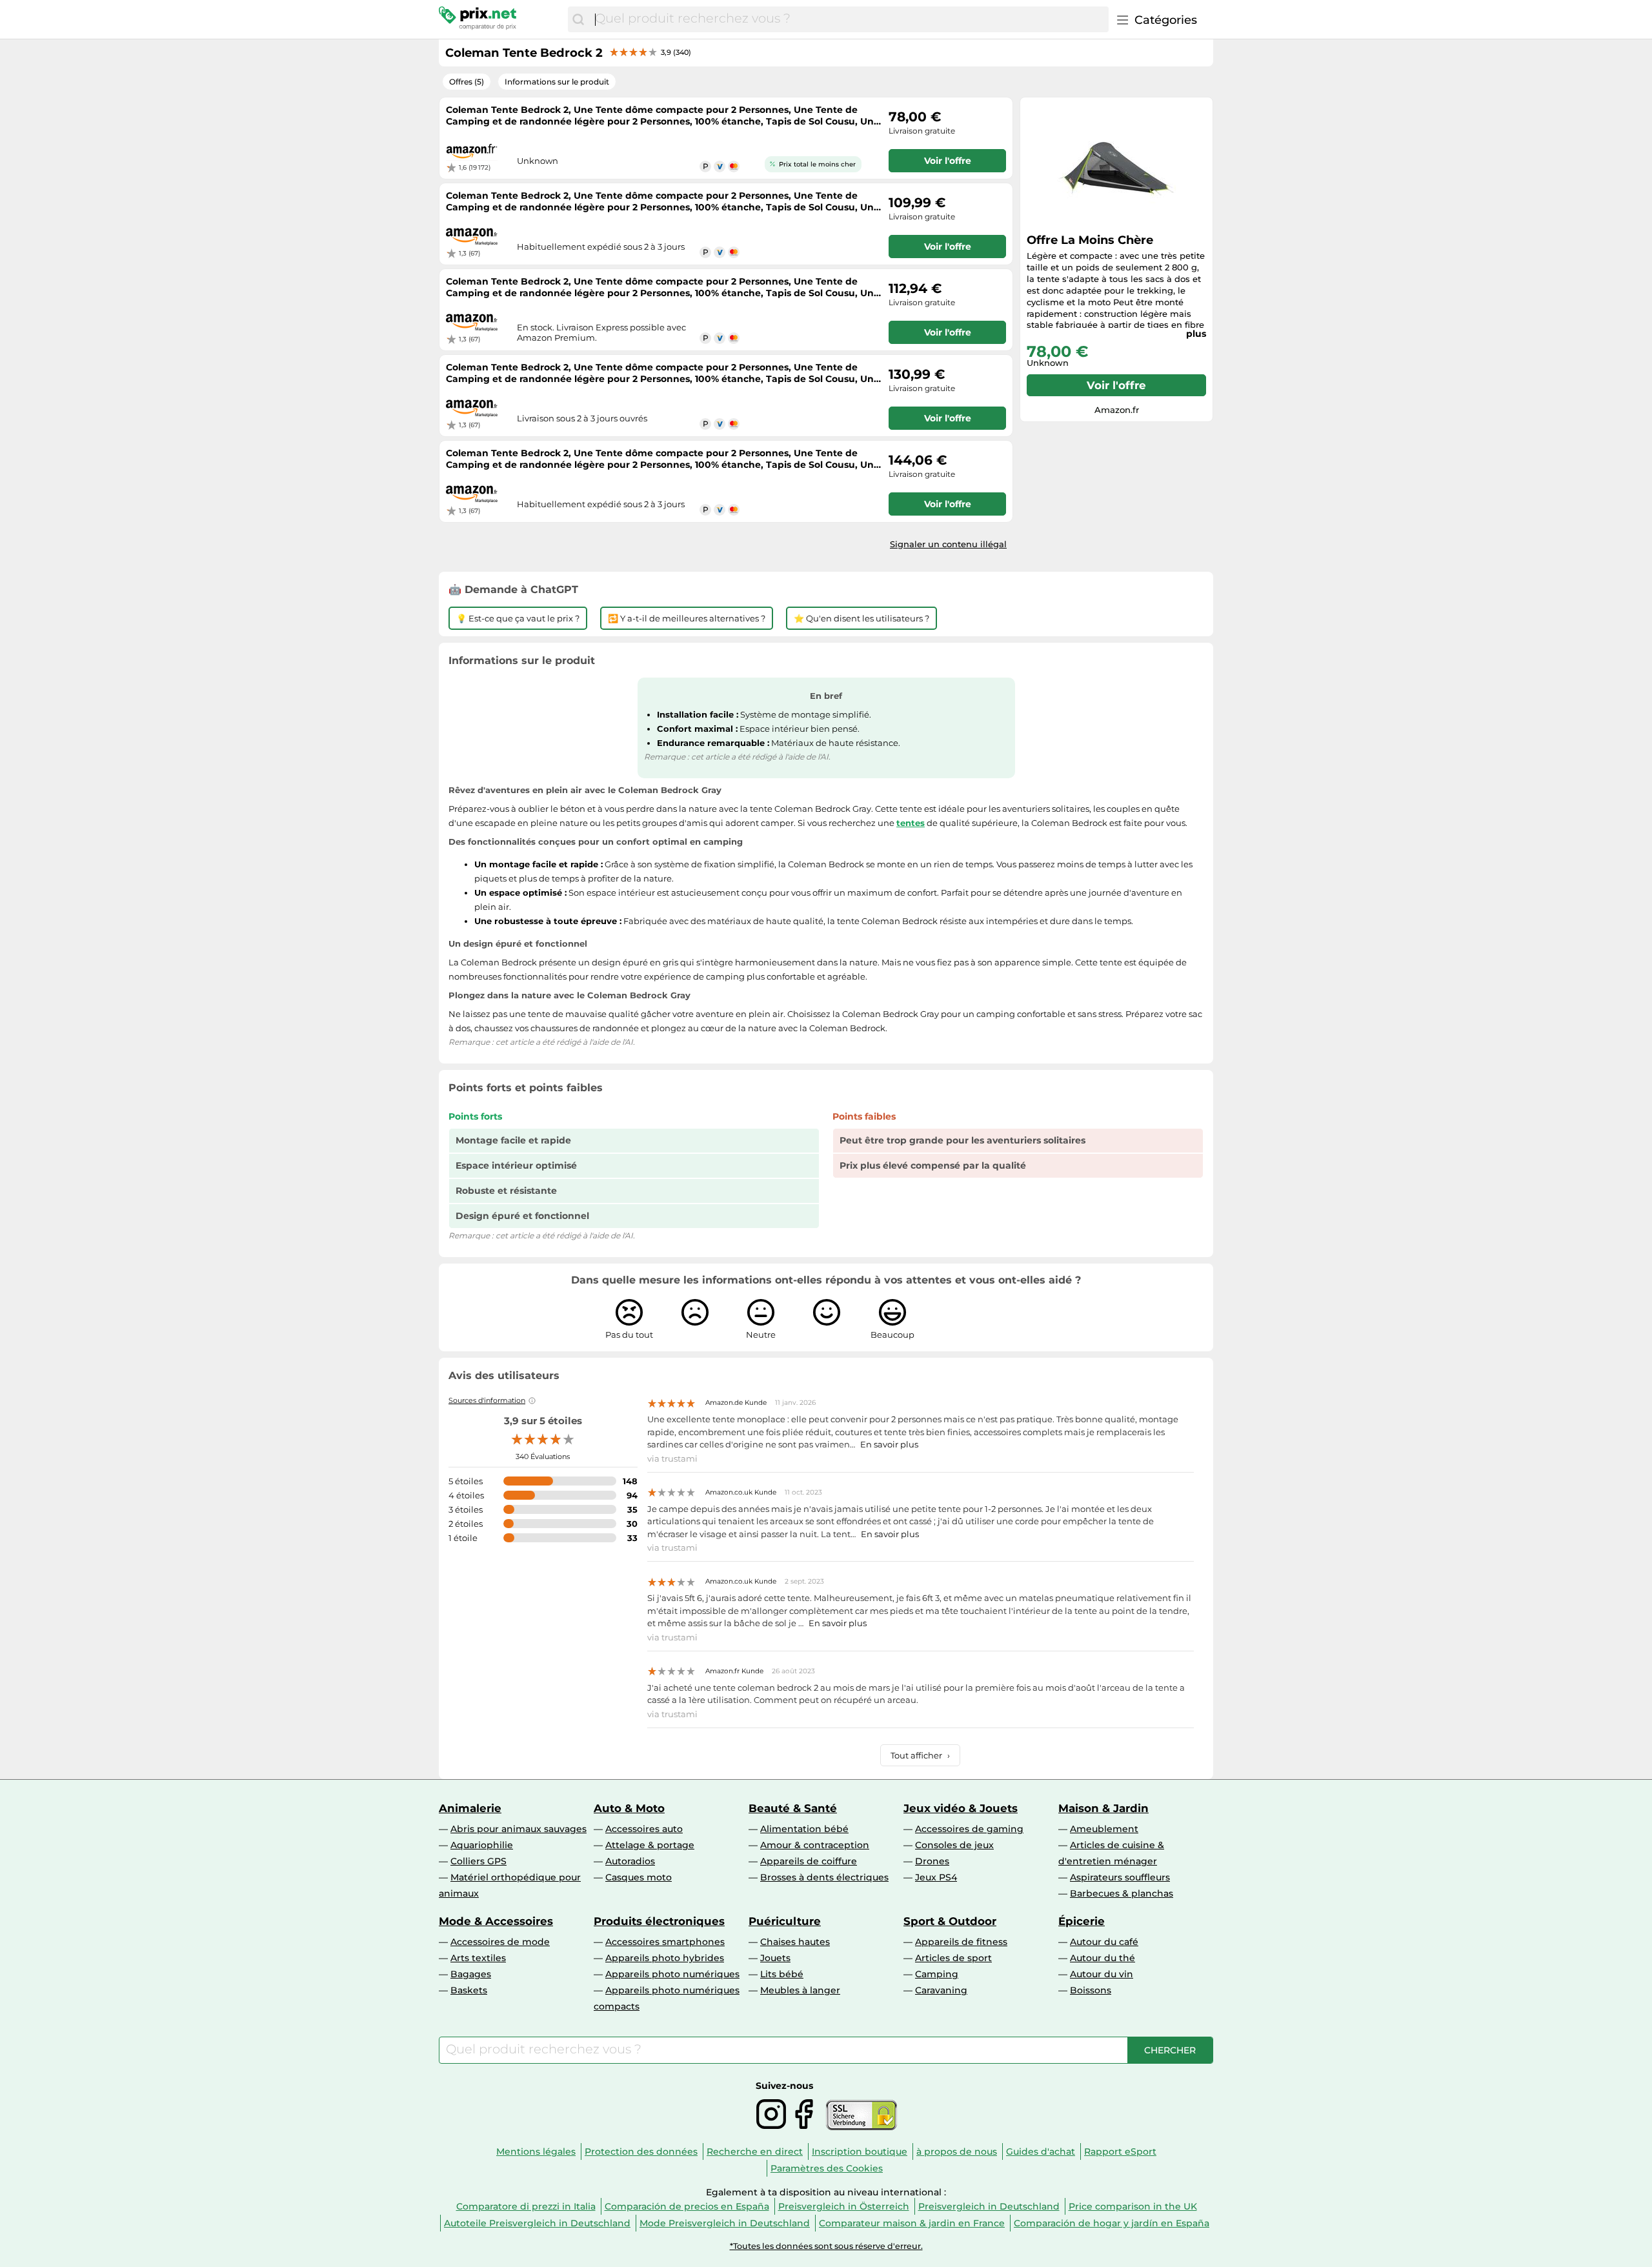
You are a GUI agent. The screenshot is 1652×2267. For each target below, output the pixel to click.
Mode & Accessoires (496, 1921)
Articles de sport (953, 1958)
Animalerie (470, 1808)
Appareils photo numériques (672, 1974)
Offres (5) (467, 82)
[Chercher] (578, 19)
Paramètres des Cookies (827, 2168)
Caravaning (941, 1990)
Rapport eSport (1120, 2151)
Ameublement (1104, 1829)
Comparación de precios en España (687, 2206)
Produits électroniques (659, 1921)
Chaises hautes (795, 1942)
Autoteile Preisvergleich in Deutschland (537, 2223)
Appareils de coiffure (809, 1861)
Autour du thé (1103, 1958)
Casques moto (639, 1877)
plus (1196, 334)
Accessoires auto (644, 1829)
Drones (932, 1861)
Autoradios (630, 1861)
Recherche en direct (755, 2151)
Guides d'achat (1041, 2151)
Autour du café (1104, 1942)
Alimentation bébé (804, 1829)
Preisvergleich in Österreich (844, 2206)
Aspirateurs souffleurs (1120, 1877)
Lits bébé (782, 1974)
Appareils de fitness (961, 1942)
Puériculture (785, 1921)
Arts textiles (478, 1958)
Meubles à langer (800, 1990)
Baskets (469, 1990)
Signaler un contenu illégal (948, 544)
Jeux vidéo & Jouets (961, 1808)
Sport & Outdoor (950, 1921)
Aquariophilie (482, 1845)
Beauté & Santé (793, 1808)
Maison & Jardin (1103, 1808)
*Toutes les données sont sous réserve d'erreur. (826, 2246)
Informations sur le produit (557, 82)
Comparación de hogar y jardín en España (1112, 2223)
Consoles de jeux (954, 1845)
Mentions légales (536, 2151)
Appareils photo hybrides (665, 1958)
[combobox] (849, 19)
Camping (937, 1974)
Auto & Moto (629, 1808)
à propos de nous (957, 2151)
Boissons (1091, 1990)
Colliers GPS (478, 1861)
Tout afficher (920, 1755)
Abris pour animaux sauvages (519, 1829)
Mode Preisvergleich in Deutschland (725, 2223)
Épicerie (1082, 1921)
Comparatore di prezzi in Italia (526, 2206)
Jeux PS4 (936, 1877)
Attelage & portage (650, 1845)
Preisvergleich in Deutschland (989, 2206)
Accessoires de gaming (969, 1829)
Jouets (775, 1958)
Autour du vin (1102, 1974)
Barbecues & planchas (1122, 1893)
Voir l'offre (1116, 385)
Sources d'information (487, 1400)
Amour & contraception (815, 1845)
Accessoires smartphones (665, 1942)
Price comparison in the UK (1133, 2206)
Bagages (471, 1974)
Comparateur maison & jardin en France (912, 2223)
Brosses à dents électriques (824, 1877)
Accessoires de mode (500, 1942)
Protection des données (641, 2151)
